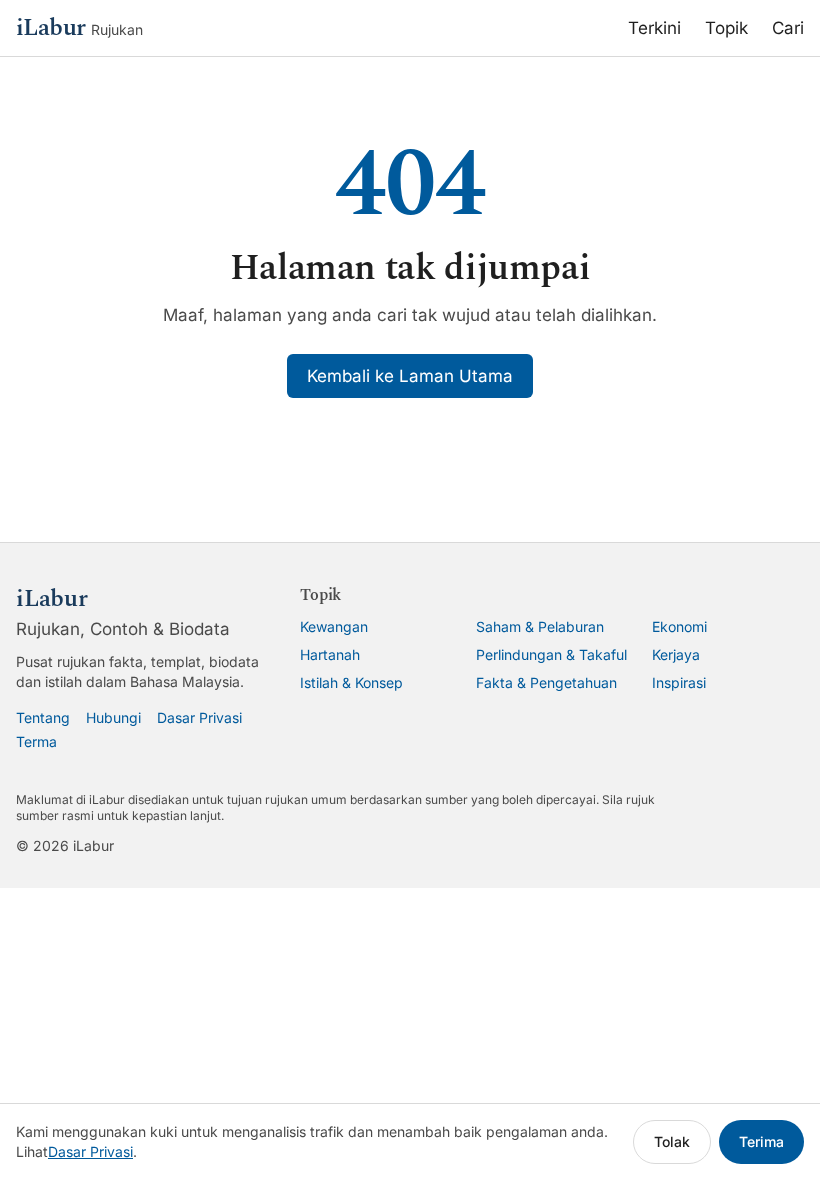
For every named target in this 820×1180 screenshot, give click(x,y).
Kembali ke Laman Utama (410, 376)
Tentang (43, 717)
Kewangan (334, 626)
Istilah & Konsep (351, 682)
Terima (761, 1141)
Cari (788, 28)
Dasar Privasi (199, 717)
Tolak (672, 1141)
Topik (726, 28)
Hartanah (330, 654)
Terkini (654, 28)
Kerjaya (676, 654)
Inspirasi (679, 682)
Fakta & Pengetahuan (546, 682)
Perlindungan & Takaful (551, 654)
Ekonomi (679, 626)
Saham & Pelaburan (540, 626)
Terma (36, 741)
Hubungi (113, 717)
